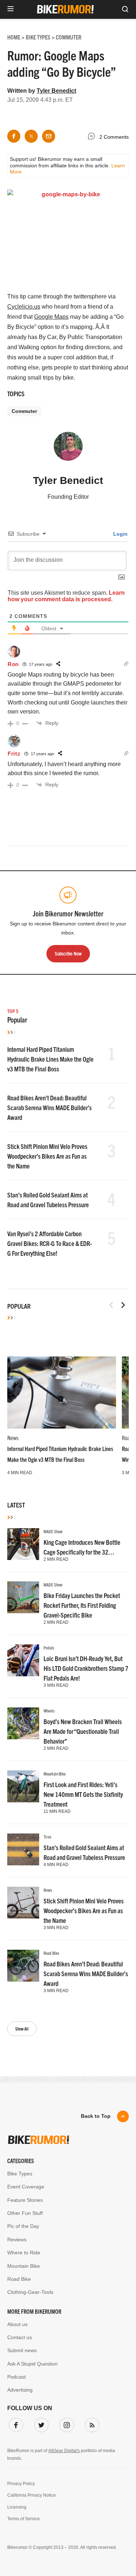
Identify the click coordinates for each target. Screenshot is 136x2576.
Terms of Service (24, 2519)
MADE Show (53, 1531)
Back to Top (96, 2116)
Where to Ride (24, 2253)
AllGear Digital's (64, 2451)
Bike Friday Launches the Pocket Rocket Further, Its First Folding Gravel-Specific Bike (82, 1605)
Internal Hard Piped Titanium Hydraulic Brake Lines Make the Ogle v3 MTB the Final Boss (50, 1059)
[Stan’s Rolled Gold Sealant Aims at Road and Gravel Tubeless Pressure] (23, 1849)
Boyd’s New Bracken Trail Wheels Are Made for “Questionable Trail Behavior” (83, 1731)
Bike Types (20, 2174)
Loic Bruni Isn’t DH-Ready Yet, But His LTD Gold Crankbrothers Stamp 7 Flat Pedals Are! (86, 1668)
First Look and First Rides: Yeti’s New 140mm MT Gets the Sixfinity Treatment (83, 1794)
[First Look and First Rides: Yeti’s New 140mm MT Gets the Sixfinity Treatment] (23, 1786)
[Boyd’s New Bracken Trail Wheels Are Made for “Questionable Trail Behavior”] (23, 1723)
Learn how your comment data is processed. (66, 596)
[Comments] (93, 137)
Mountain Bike (55, 1774)
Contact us (20, 2337)
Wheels (49, 1711)
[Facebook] (15, 2424)
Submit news (22, 2350)
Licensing (17, 2507)
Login (120, 534)
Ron (13, 664)
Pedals (49, 1647)
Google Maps (51, 317)
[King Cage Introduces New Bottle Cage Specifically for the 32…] (23, 1544)
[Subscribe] (91, 2424)
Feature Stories (25, 2200)
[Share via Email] (49, 136)
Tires (48, 1837)
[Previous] (111, 1305)
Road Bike (51, 1953)
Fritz (14, 754)
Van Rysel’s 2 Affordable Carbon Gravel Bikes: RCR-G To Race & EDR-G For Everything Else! (50, 1243)
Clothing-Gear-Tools (30, 2292)
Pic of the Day (23, 2226)
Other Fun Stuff (25, 2213)
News (13, 1438)
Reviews (17, 2240)
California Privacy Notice (32, 2495)
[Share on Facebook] (14, 136)
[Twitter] (40, 2424)
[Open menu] (11, 9)
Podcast (17, 2377)
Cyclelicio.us (24, 307)
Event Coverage (26, 2187)
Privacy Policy (21, 2484)
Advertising (20, 2390)
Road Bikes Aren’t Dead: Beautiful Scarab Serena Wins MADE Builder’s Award (50, 1107)
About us (17, 2324)
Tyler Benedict (56, 91)
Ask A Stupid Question (32, 2364)
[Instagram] (65, 2424)
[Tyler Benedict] (68, 449)
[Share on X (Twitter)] (31, 136)
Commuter (24, 411)
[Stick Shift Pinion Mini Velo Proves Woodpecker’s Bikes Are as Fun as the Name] (23, 1903)
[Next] (123, 1305)
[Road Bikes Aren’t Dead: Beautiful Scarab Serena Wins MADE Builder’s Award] (23, 1966)
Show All (22, 2029)
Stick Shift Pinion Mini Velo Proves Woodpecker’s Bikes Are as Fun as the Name (47, 1156)
